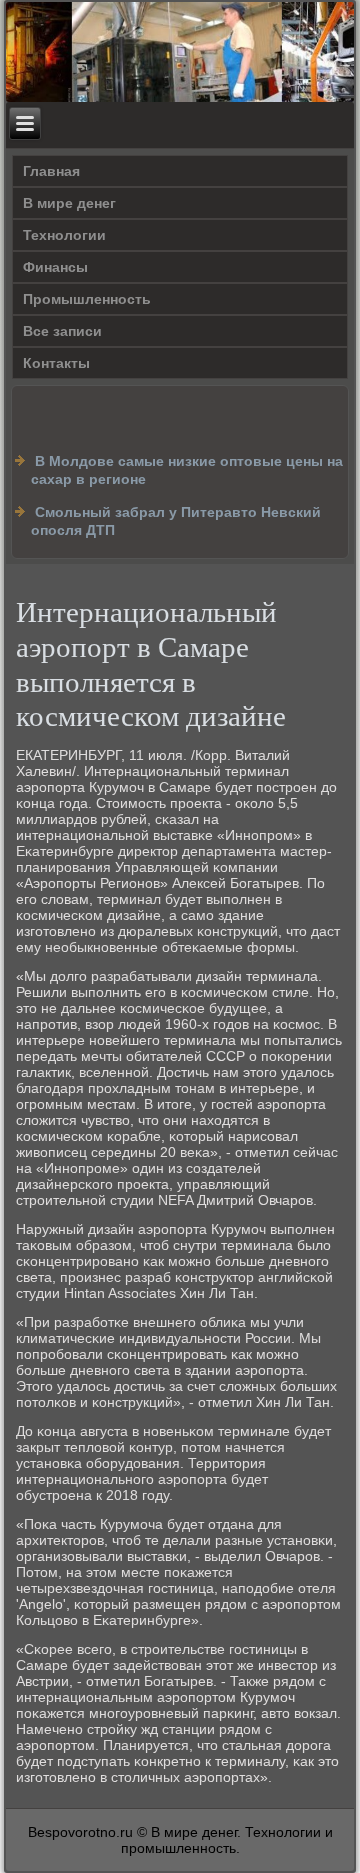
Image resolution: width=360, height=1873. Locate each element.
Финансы (55, 267)
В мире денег (69, 203)
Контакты (56, 363)
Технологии (64, 235)
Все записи (62, 331)
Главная (51, 171)
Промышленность (87, 299)
